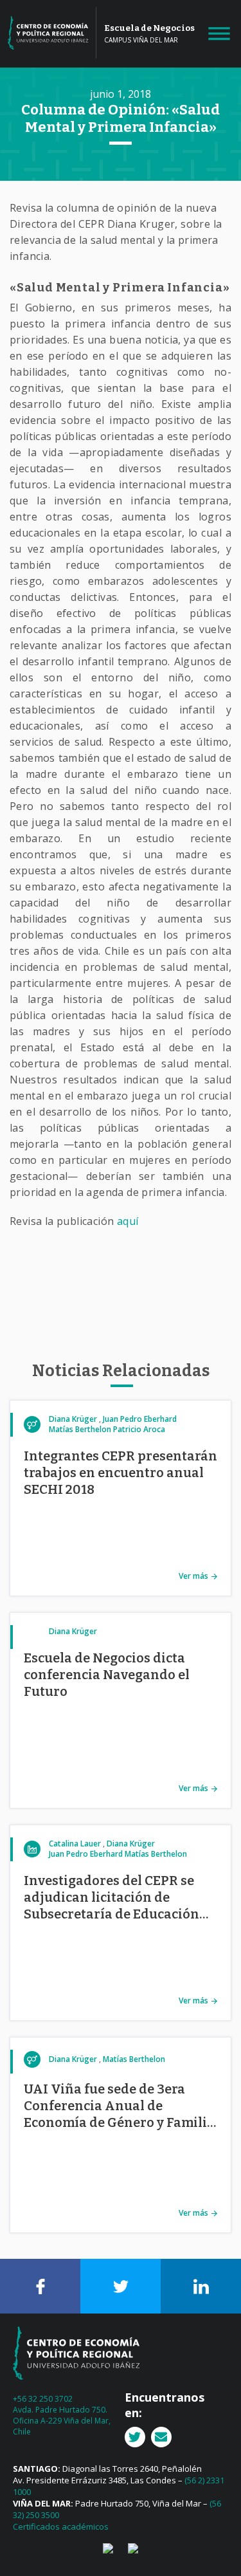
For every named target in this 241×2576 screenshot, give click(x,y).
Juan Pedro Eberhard (140, 1419)
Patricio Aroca (139, 1429)
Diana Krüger (73, 1419)
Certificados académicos (61, 2526)
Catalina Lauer (75, 1844)
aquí (128, 1221)
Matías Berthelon (80, 1429)
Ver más (193, 1576)
